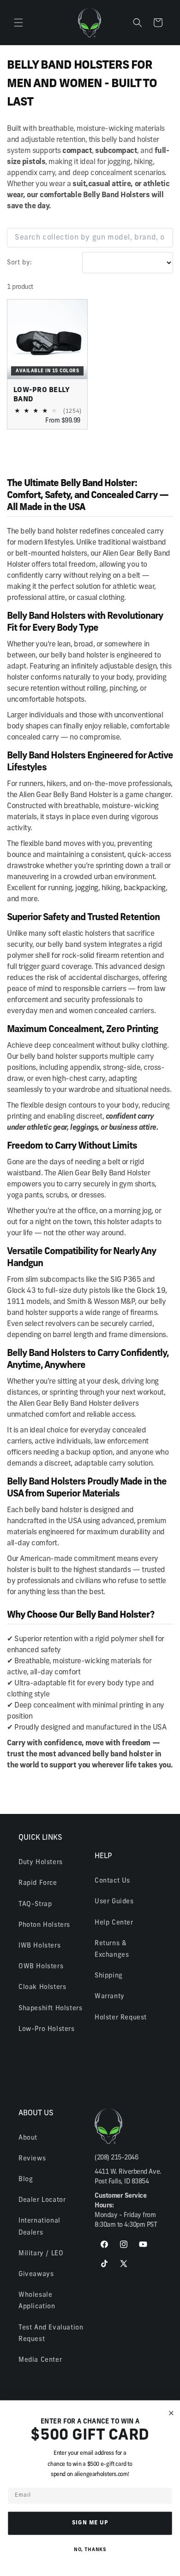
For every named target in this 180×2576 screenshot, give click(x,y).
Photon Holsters (44, 1925)
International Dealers (39, 2227)
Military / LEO (41, 2254)
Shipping (109, 1976)
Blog (26, 2180)
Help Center (114, 1923)
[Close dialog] (171, 2413)
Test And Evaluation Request (51, 2334)
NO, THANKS (90, 2550)
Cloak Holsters (42, 1987)
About (28, 2138)
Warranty (110, 1997)
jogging (87, 888)
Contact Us (112, 1881)
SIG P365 (126, 1280)
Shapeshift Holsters (50, 2009)
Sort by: (20, 263)
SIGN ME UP (90, 2523)
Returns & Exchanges (112, 1949)
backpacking (145, 888)
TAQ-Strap (35, 1904)
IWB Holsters (39, 1946)
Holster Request (121, 2018)
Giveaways (36, 2274)
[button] (18, 23)
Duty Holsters (41, 1863)
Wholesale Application (37, 2301)
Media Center (40, 2360)
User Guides (114, 1902)
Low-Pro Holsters (47, 2029)
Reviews (32, 2159)
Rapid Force (38, 1883)
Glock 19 (151, 1291)
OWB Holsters (41, 1967)
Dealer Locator (42, 2200)
